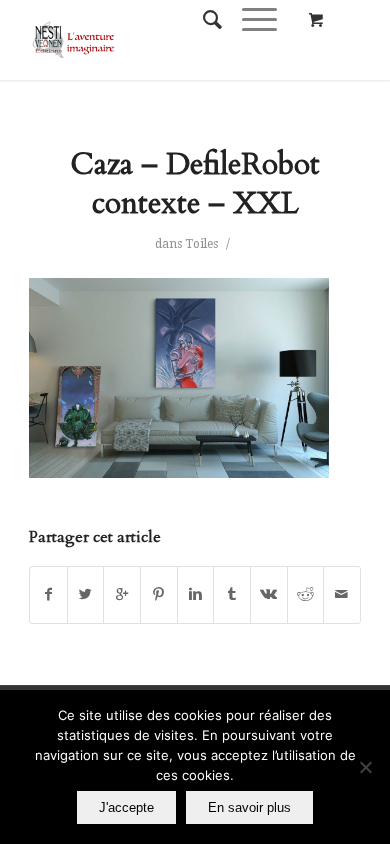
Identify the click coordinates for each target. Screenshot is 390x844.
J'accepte (126, 807)
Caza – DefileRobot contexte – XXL (195, 184)
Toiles (201, 244)
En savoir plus (249, 807)
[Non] (365, 767)
